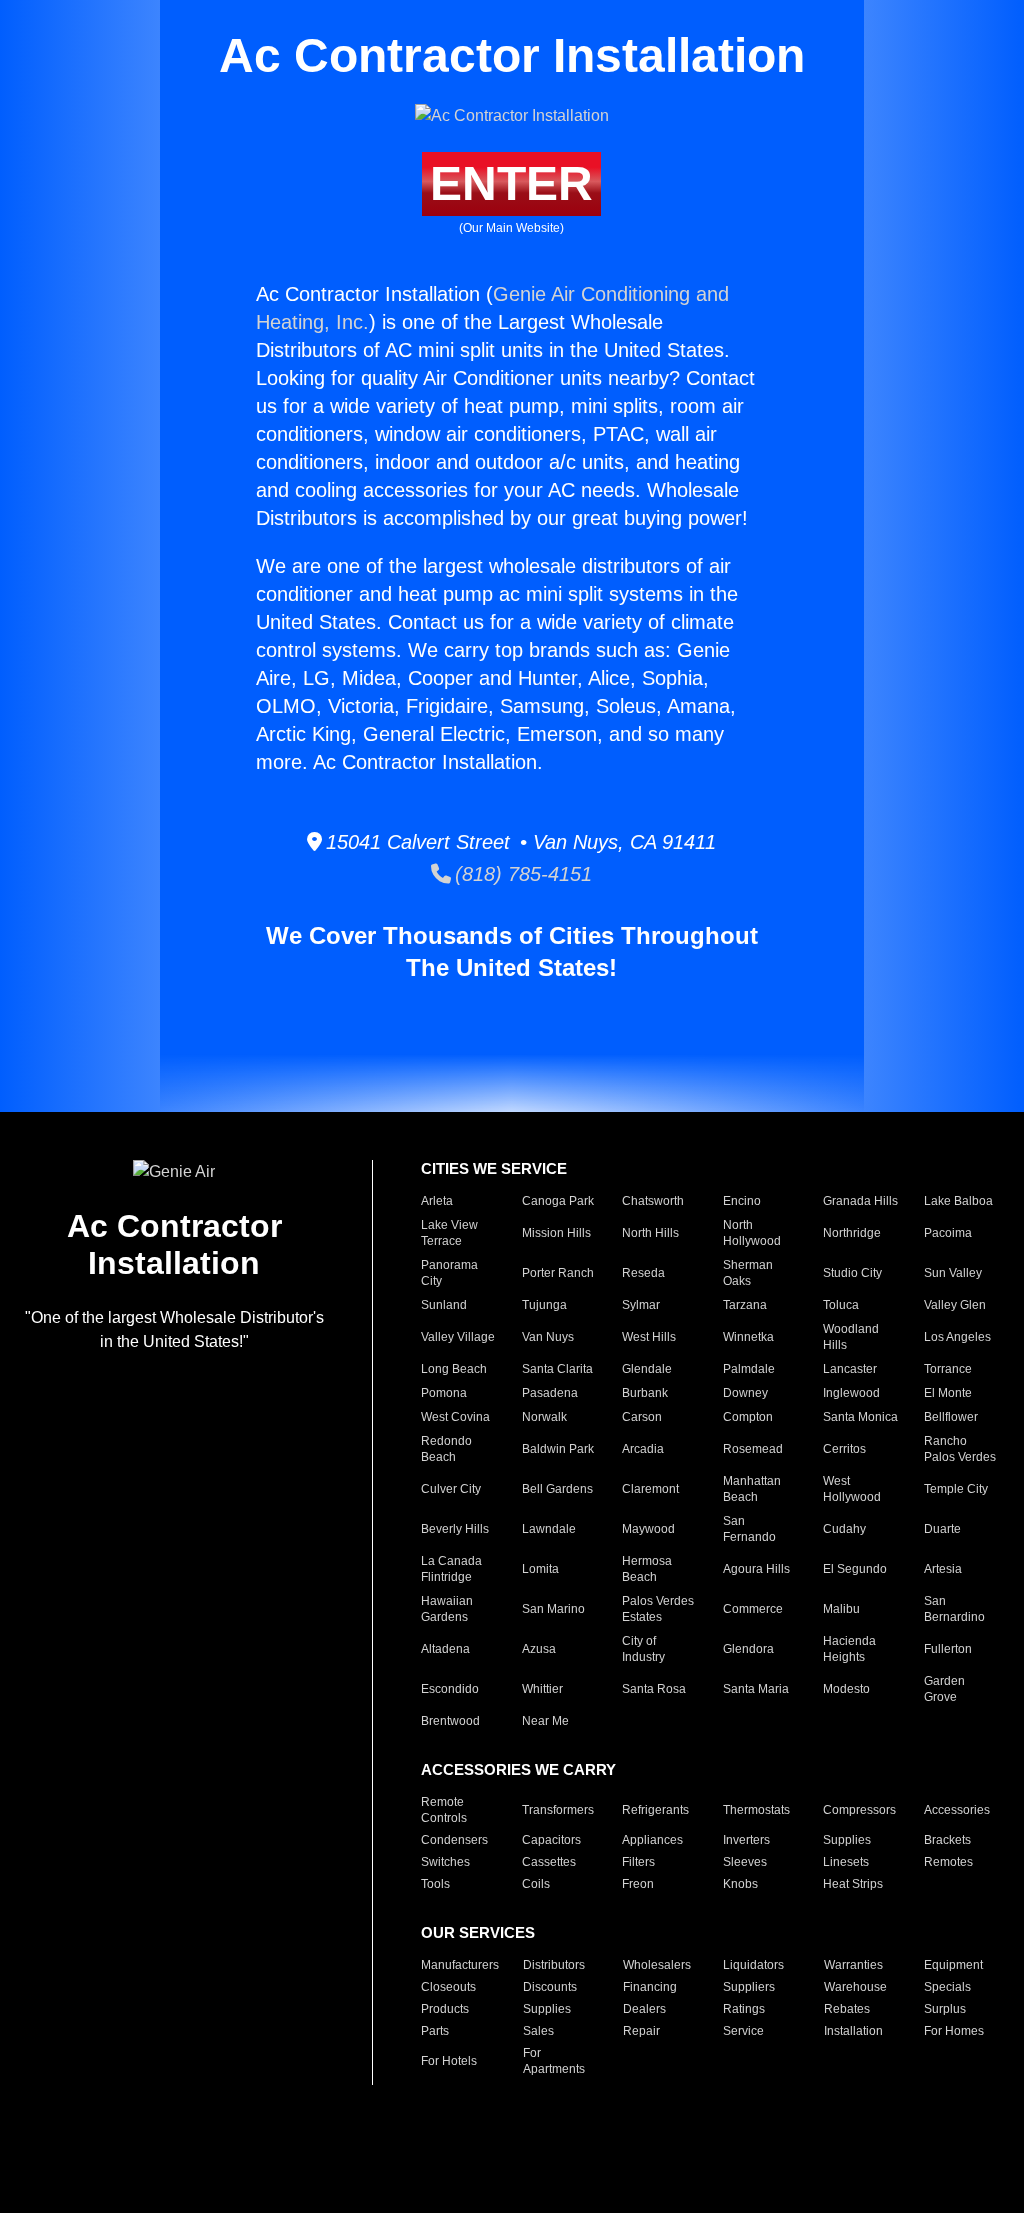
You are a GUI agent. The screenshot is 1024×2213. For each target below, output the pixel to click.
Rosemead (753, 1449)
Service (743, 2031)
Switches (445, 1862)
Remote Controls (444, 1810)
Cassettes (549, 1862)
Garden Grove (944, 1689)
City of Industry (643, 1649)
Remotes (948, 1862)
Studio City (852, 1273)
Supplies (847, 1840)
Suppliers (749, 1987)
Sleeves (745, 1862)
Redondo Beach (446, 1449)
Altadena (445, 1649)
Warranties (853, 1965)
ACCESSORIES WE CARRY (518, 1769)
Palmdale (749, 1369)
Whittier (542, 1689)
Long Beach (454, 1369)
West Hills (649, 1337)
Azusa (539, 1649)
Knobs (740, 1884)
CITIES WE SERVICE (494, 1168)
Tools (435, 1884)
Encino (742, 1201)
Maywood (648, 1529)
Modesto (846, 1689)
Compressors (859, 1810)
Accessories (957, 1810)
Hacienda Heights (849, 1649)
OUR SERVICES (478, 1932)
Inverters (746, 1840)
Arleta (437, 1201)
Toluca (841, 1305)
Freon (638, 1884)
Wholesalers (657, 1965)
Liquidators (753, 1965)
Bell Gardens (557, 1489)
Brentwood (450, 1721)
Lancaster (850, 1369)
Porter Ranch (558, 1273)
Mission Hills (556, 1233)
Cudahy (844, 1529)
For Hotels (449, 2061)
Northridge (852, 1233)
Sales (538, 2031)
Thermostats (756, 1810)
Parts (435, 2031)
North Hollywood (752, 1233)
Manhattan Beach (752, 1489)
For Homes (954, 2031)
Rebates (847, 2009)
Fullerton (948, 1649)
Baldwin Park (558, 1449)
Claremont (650, 1489)
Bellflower (951, 1417)
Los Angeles (957, 1337)
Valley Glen (955, 1305)
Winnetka (748, 1337)
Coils (536, 1884)
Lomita (540, 1569)
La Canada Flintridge (451, 1569)
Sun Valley (953, 1273)
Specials (947, 1987)
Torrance (948, 1369)
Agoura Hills (756, 1569)
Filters (638, 1862)
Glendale (647, 1369)
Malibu (841, 1609)
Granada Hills (860, 1201)
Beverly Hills (455, 1529)
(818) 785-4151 (521, 874)
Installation (853, 2031)
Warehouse (855, 1987)
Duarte (942, 1529)
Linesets (846, 1862)
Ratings (744, 2009)
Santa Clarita (557, 1369)
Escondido (450, 1689)
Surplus (945, 2009)
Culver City (451, 1489)
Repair (641, 2031)
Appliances (652, 1840)
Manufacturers (460, 1965)
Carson (642, 1417)
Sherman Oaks (748, 1273)
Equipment (953, 1965)
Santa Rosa (654, 1689)
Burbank (645, 1393)
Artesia (943, 1569)
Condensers (454, 1840)
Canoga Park (558, 1201)
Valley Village (458, 1337)
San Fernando (749, 1529)
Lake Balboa (958, 1201)
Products (445, 2009)
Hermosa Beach (647, 1569)
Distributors (554, 1965)
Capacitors (551, 1840)
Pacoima (948, 1233)
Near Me (545, 1721)
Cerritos (844, 1449)
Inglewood (851, 1393)
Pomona (444, 1393)
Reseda (643, 1273)
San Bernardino (954, 1609)
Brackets (947, 1840)
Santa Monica (860, 1417)
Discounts (550, 1987)
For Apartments (554, 2061)
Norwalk (544, 1417)
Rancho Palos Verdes (960, 1449)
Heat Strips (853, 1884)
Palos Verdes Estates (658, 1609)
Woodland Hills (851, 1337)
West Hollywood (852, 1489)
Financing (650, 1987)
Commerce (753, 1609)
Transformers (558, 1810)
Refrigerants (655, 1810)
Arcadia (643, 1449)
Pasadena (550, 1393)
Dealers (644, 2009)
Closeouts (448, 1987)
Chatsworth (653, 1201)
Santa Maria (756, 1689)
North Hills (650, 1233)
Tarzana (745, 1305)
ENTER (511, 183)
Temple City (956, 1489)
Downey (745, 1393)
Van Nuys (548, 1337)
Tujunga (544, 1305)
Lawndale (549, 1529)
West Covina (455, 1417)
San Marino (553, 1609)
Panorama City (449, 1273)
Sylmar (641, 1305)
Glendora (748, 1649)
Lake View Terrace (449, 1233)
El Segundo (855, 1569)
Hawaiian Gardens (447, 1609)
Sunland (444, 1305)
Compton (748, 1417)
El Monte (948, 1393)
